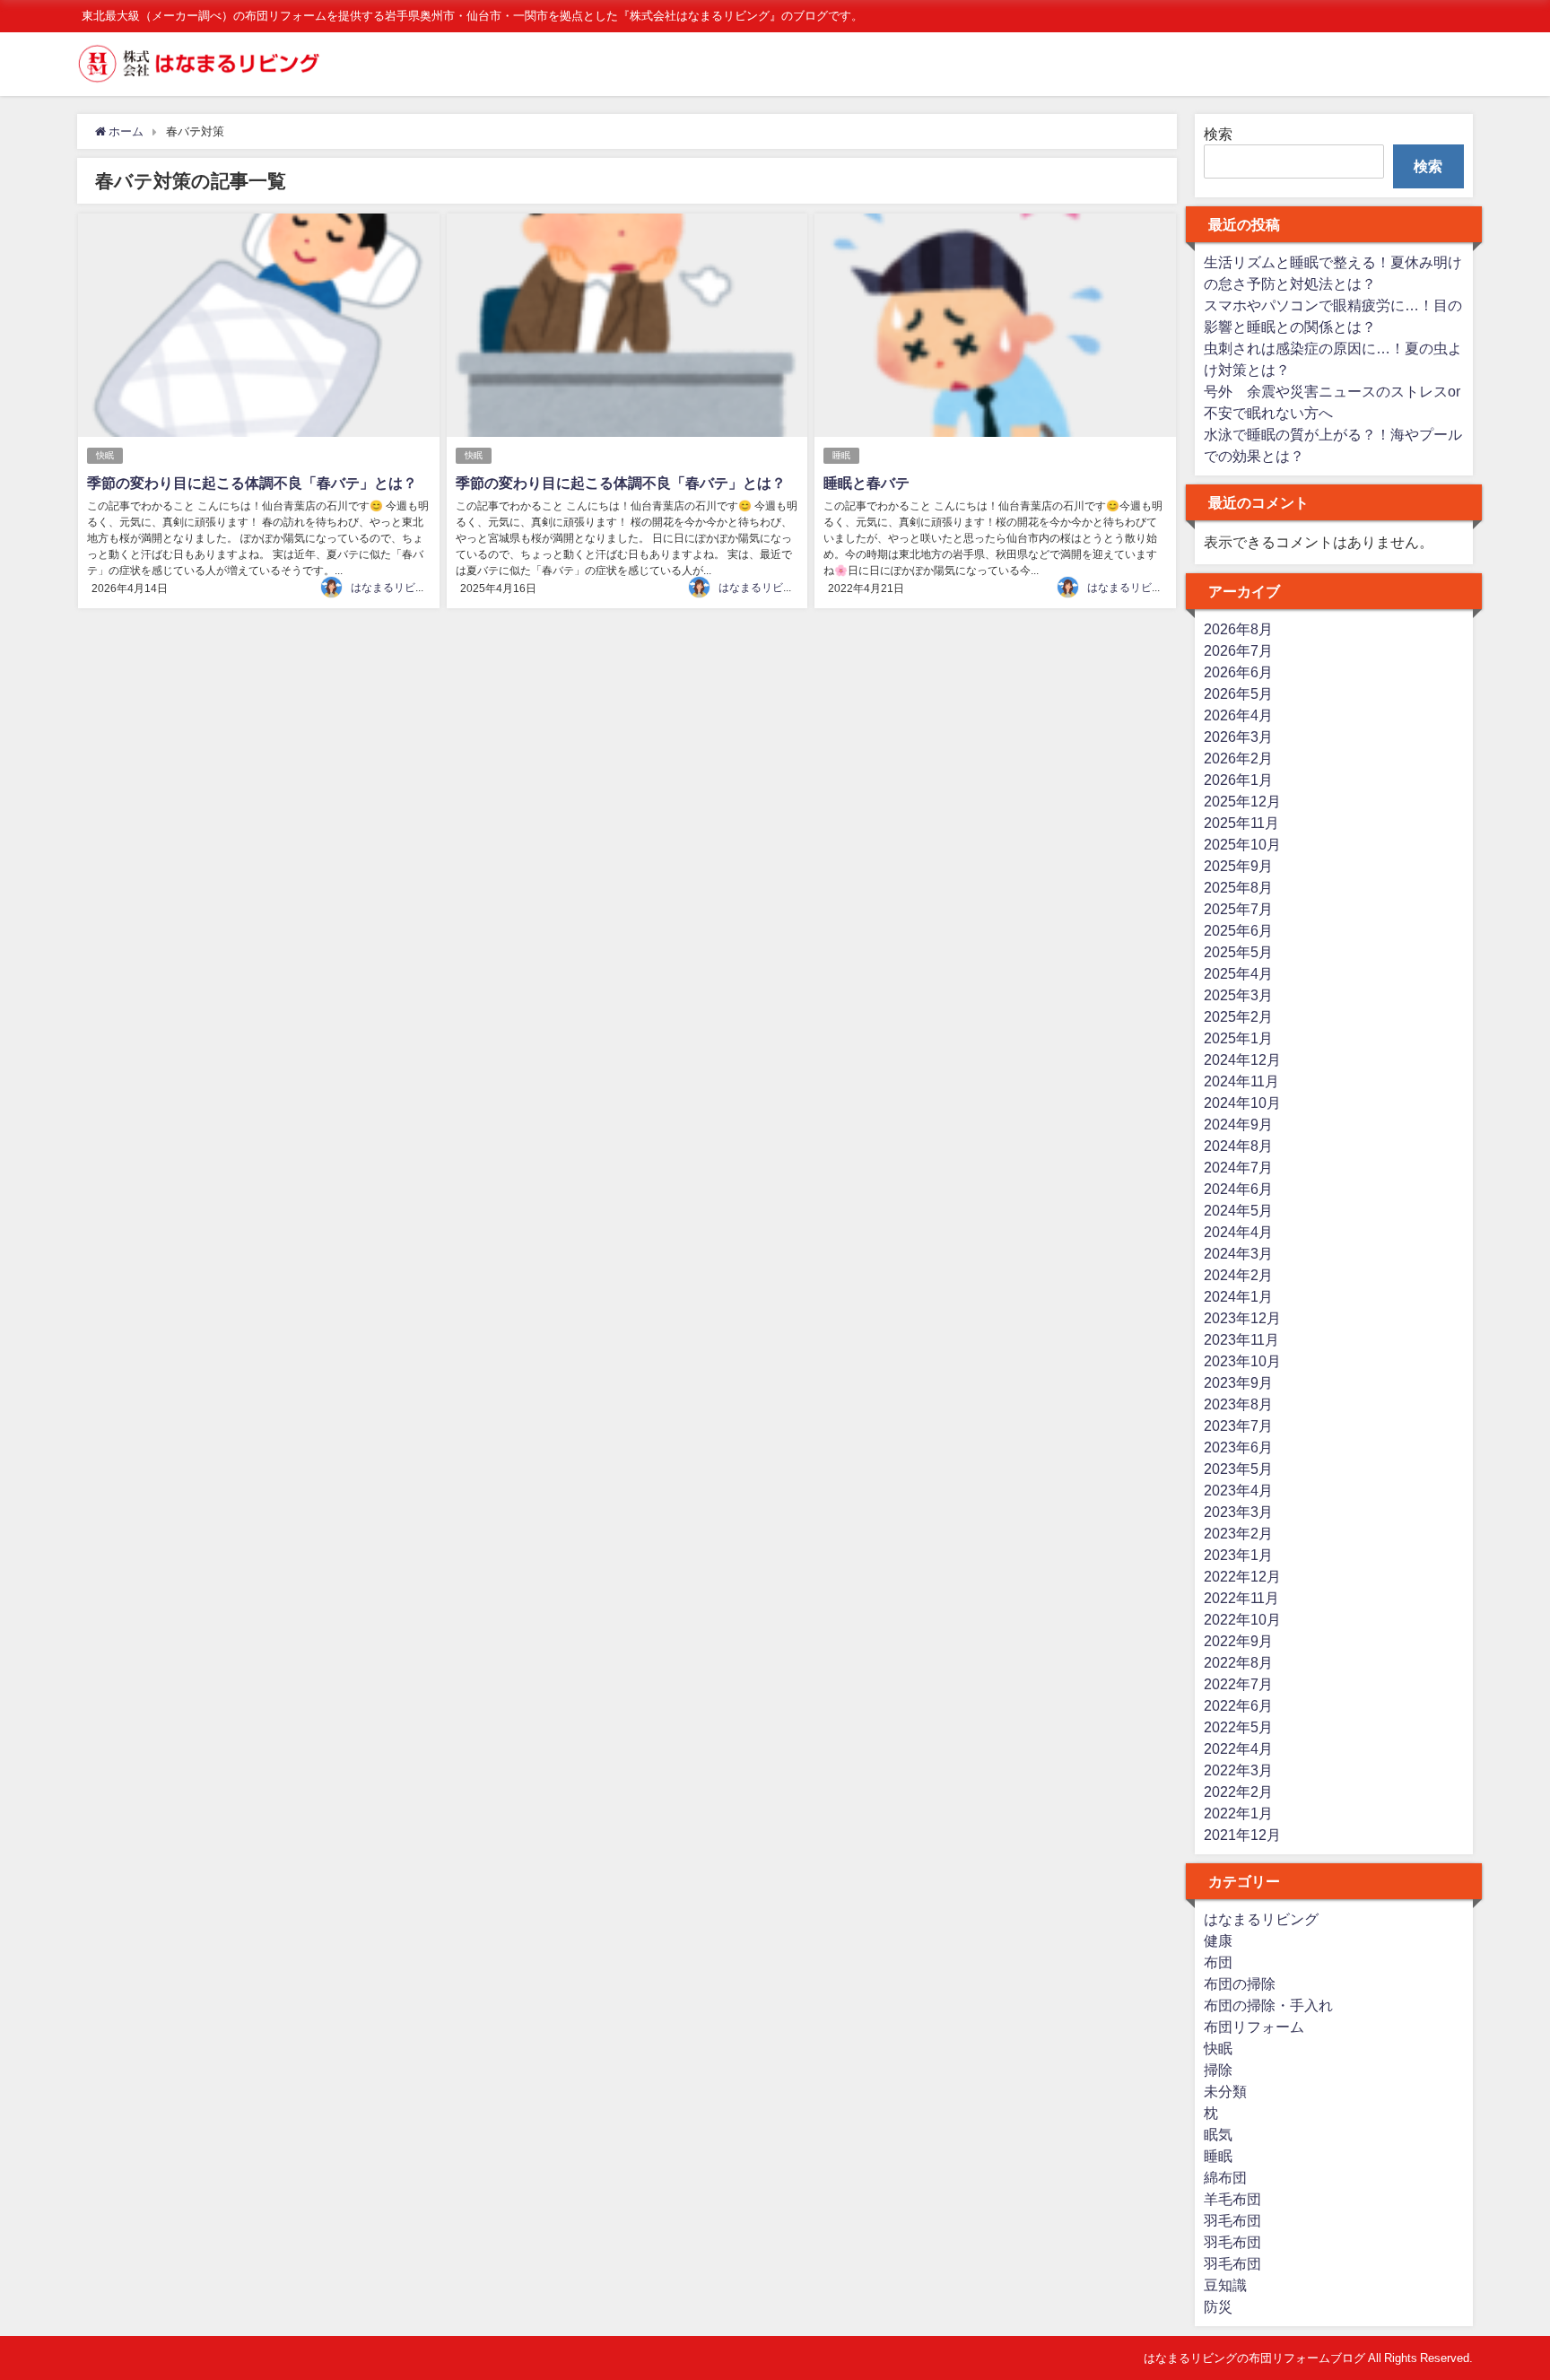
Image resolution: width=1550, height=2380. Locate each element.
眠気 (1218, 2134)
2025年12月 (1242, 801)
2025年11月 (1241, 823)
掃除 (1218, 2070)
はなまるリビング (394, 588)
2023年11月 (1241, 1339)
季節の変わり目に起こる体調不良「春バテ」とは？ (252, 483)
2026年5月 (1238, 693)
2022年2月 (1238, 1792)
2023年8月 (1238, 1404)
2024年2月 (1238, 1275)
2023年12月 (1242, 1318)
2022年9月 (1238, 1641)
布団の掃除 (1240, 1983)
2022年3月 (1238, 1770)
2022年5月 (1238, 1727)
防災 (1218, 2306)
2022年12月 (1242, 1576)
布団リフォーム (1254, 2027)
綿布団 (1225, 2177)
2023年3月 (1238, 1512)
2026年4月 (1238, 715)
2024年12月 (1242, 1059)
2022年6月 (1238, 1705)
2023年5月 (1238, 1469)
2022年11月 (1241, 1598)
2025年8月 (1238, 887)
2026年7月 (1238, 650)
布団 (1218, 1962)
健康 (1218, 1940)
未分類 (1225, 2091)
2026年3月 (1238, 737)
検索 (1218, 134)
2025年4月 (1238, 973)
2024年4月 (1238, 1232)
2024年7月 (1238, 1167)
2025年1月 (1238, 1038)
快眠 (105, 455)
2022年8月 (1238, 1662)
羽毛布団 (1232, 2220)
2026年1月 (1238, 780)
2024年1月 (1238, 1296)
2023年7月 (1238, 1425)
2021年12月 (1242, 1835)
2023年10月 (1242, 1361)
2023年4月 (1238, 1490)
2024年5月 (1238, 1210)
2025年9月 (1238, 866)
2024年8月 (1238, 1146)
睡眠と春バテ (866, 483)
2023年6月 (1238, 1447)
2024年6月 (1238, 1189)
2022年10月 (1242, 1619)
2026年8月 (1238, 629)
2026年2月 (1238, 758)
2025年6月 (1238, 930)
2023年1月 (1238, 1555)
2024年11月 (1241, 1081)
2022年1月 (1238, 1813)
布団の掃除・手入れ (1268, 2005)
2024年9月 (1238, 1124)
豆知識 (1225, 2285)
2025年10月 (1242, 844)
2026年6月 (1238, 672)
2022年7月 (1238, 1684)
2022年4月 (1238, 1748)
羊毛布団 (1232, 2199)
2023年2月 (1238, 1533)
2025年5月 (1238, 952)
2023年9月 (1238, 1382)
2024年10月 (1242, 1103)
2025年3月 (1238, 995)
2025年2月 (1238, 1016)
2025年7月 (1238, 909)
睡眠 (841, 455)
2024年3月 (1238, 1253)
